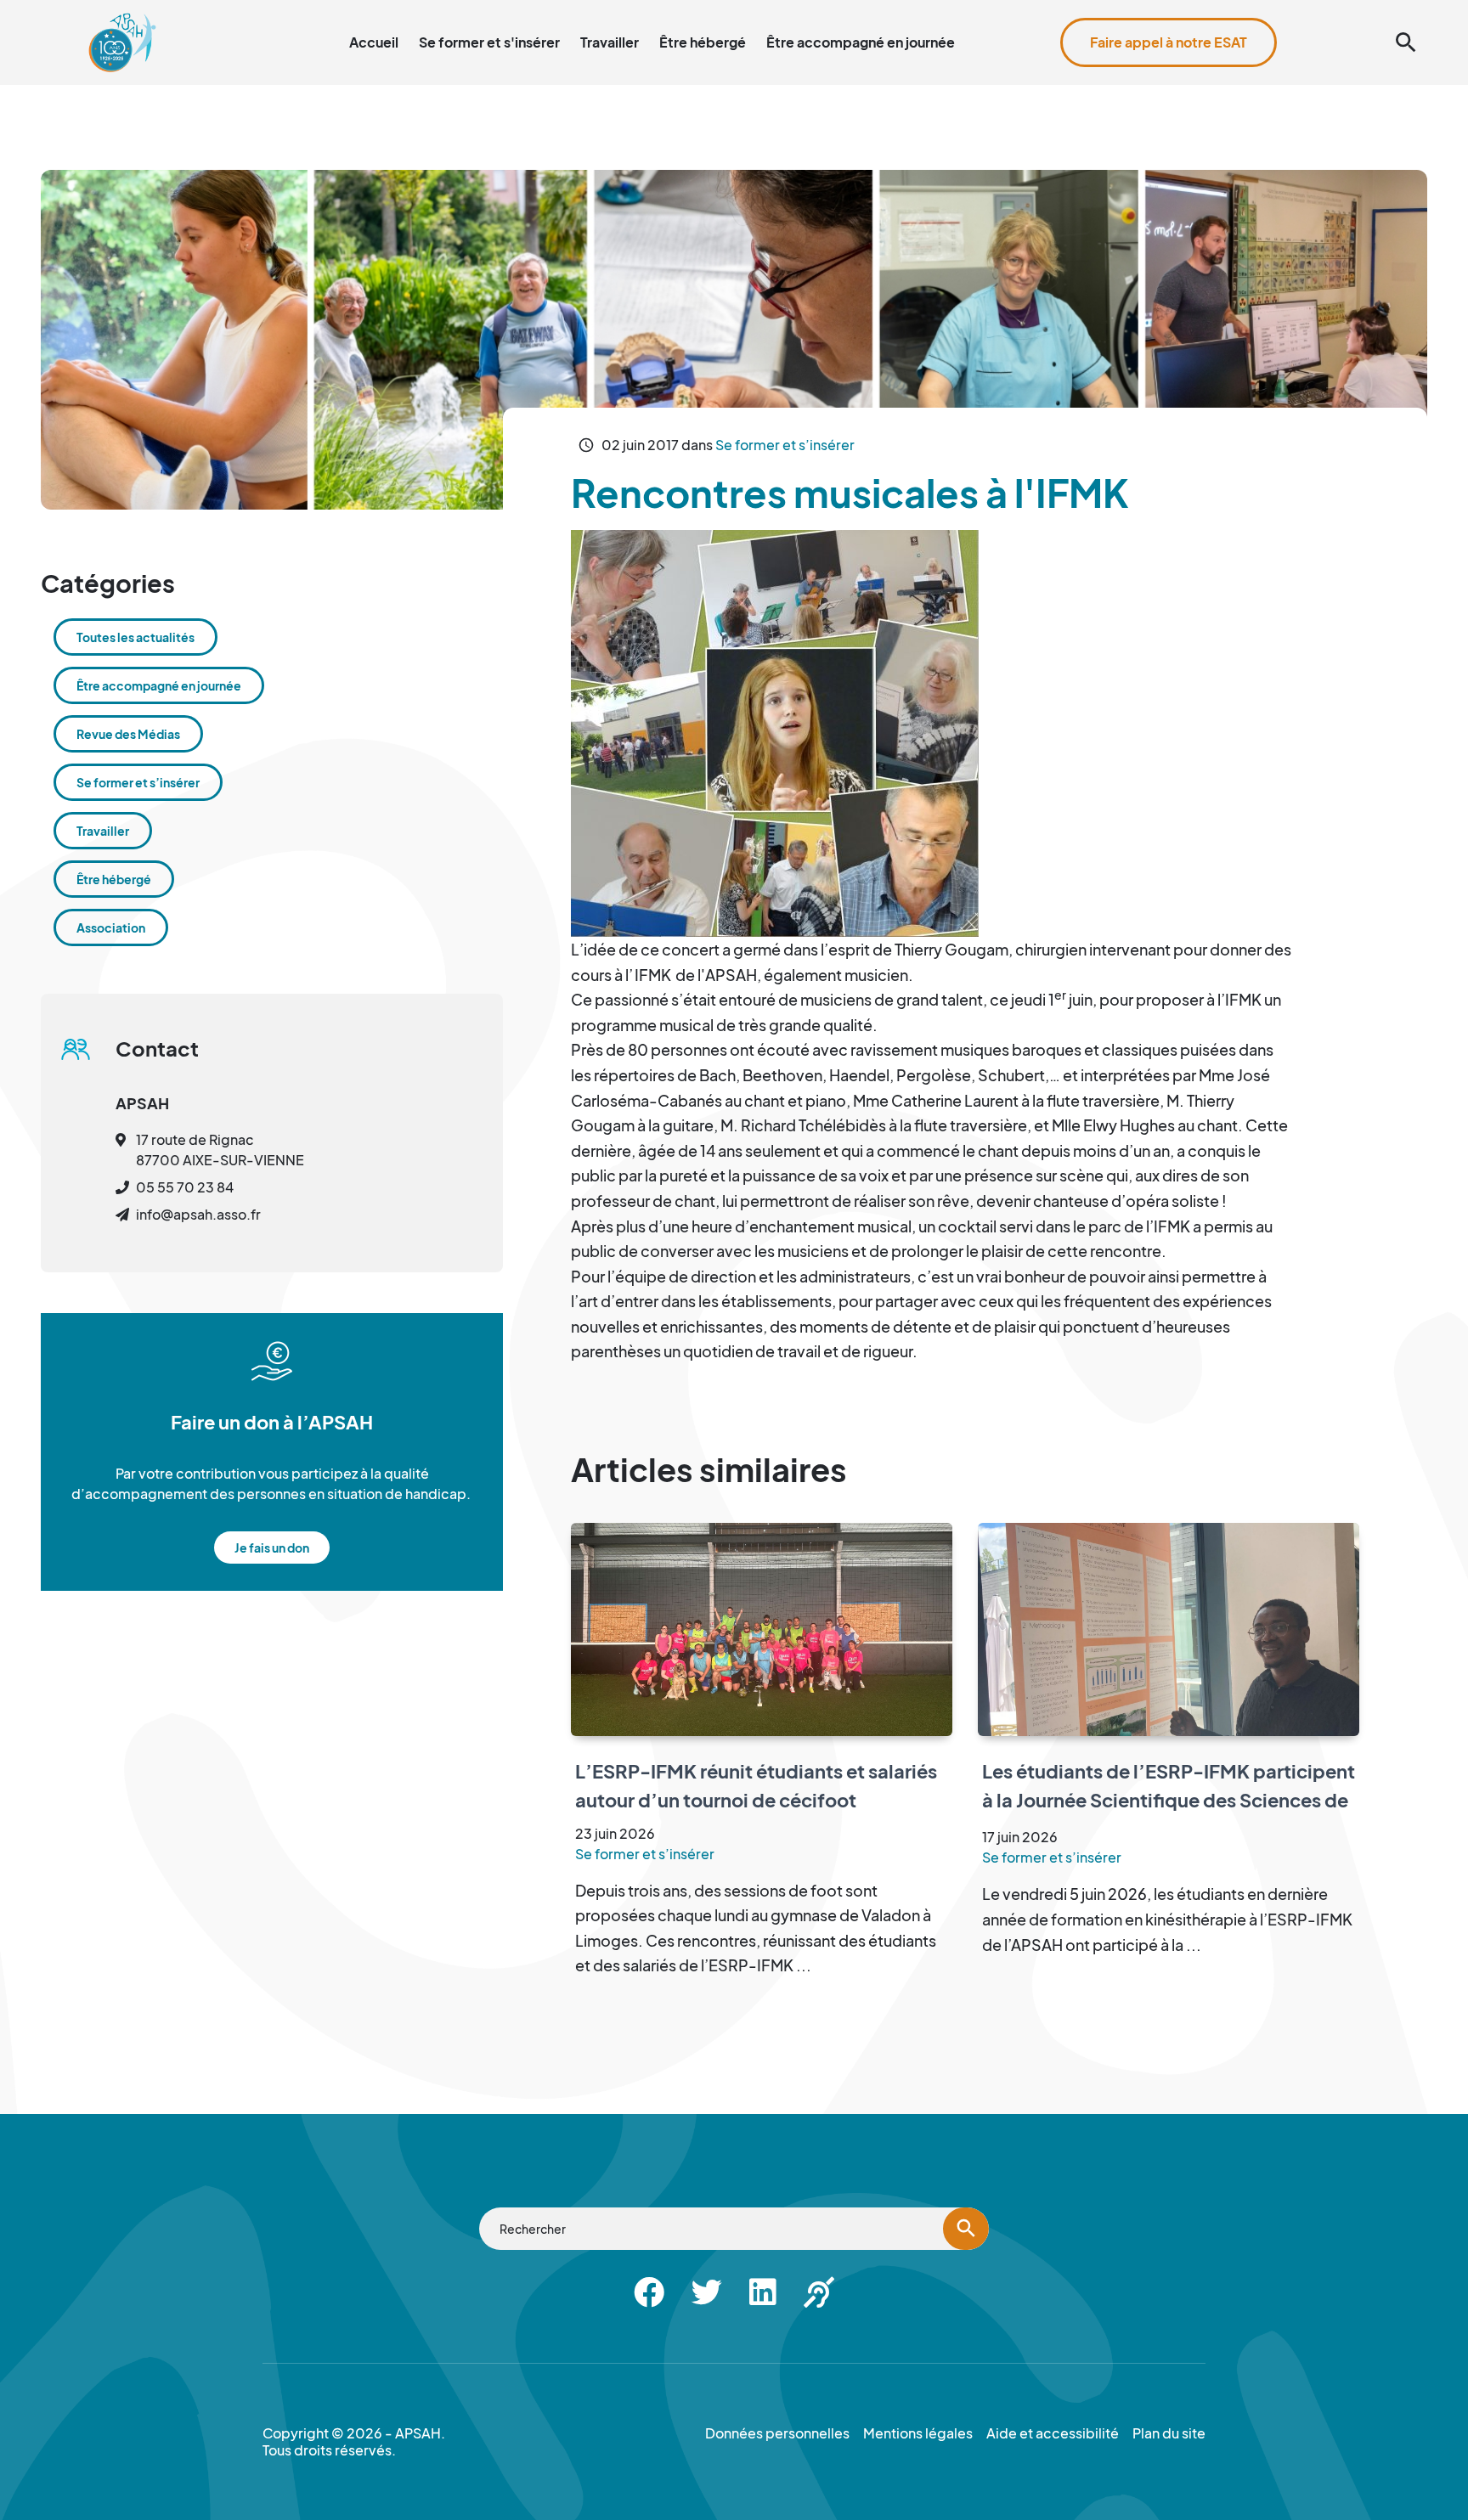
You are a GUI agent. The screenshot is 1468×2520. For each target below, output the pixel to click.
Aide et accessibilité (1351, 10)
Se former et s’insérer (785, 445)
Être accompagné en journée (861, 42)
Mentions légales (918, 2433)
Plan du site (1245, 10)
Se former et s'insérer (489, 42)
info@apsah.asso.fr (198, 1214)
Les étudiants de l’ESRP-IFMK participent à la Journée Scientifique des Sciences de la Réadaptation (1169, 1799)
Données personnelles (777, 2433)
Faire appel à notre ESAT (1169, 42)
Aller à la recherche (1144, 10)
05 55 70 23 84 (185, 1187)
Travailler (610, 42)
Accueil (374, 42)
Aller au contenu (1028, 10)
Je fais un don (272, 1548)
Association (111, 927)
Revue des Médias (128, 734)
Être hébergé (703, 42)
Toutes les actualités (136, 637)
